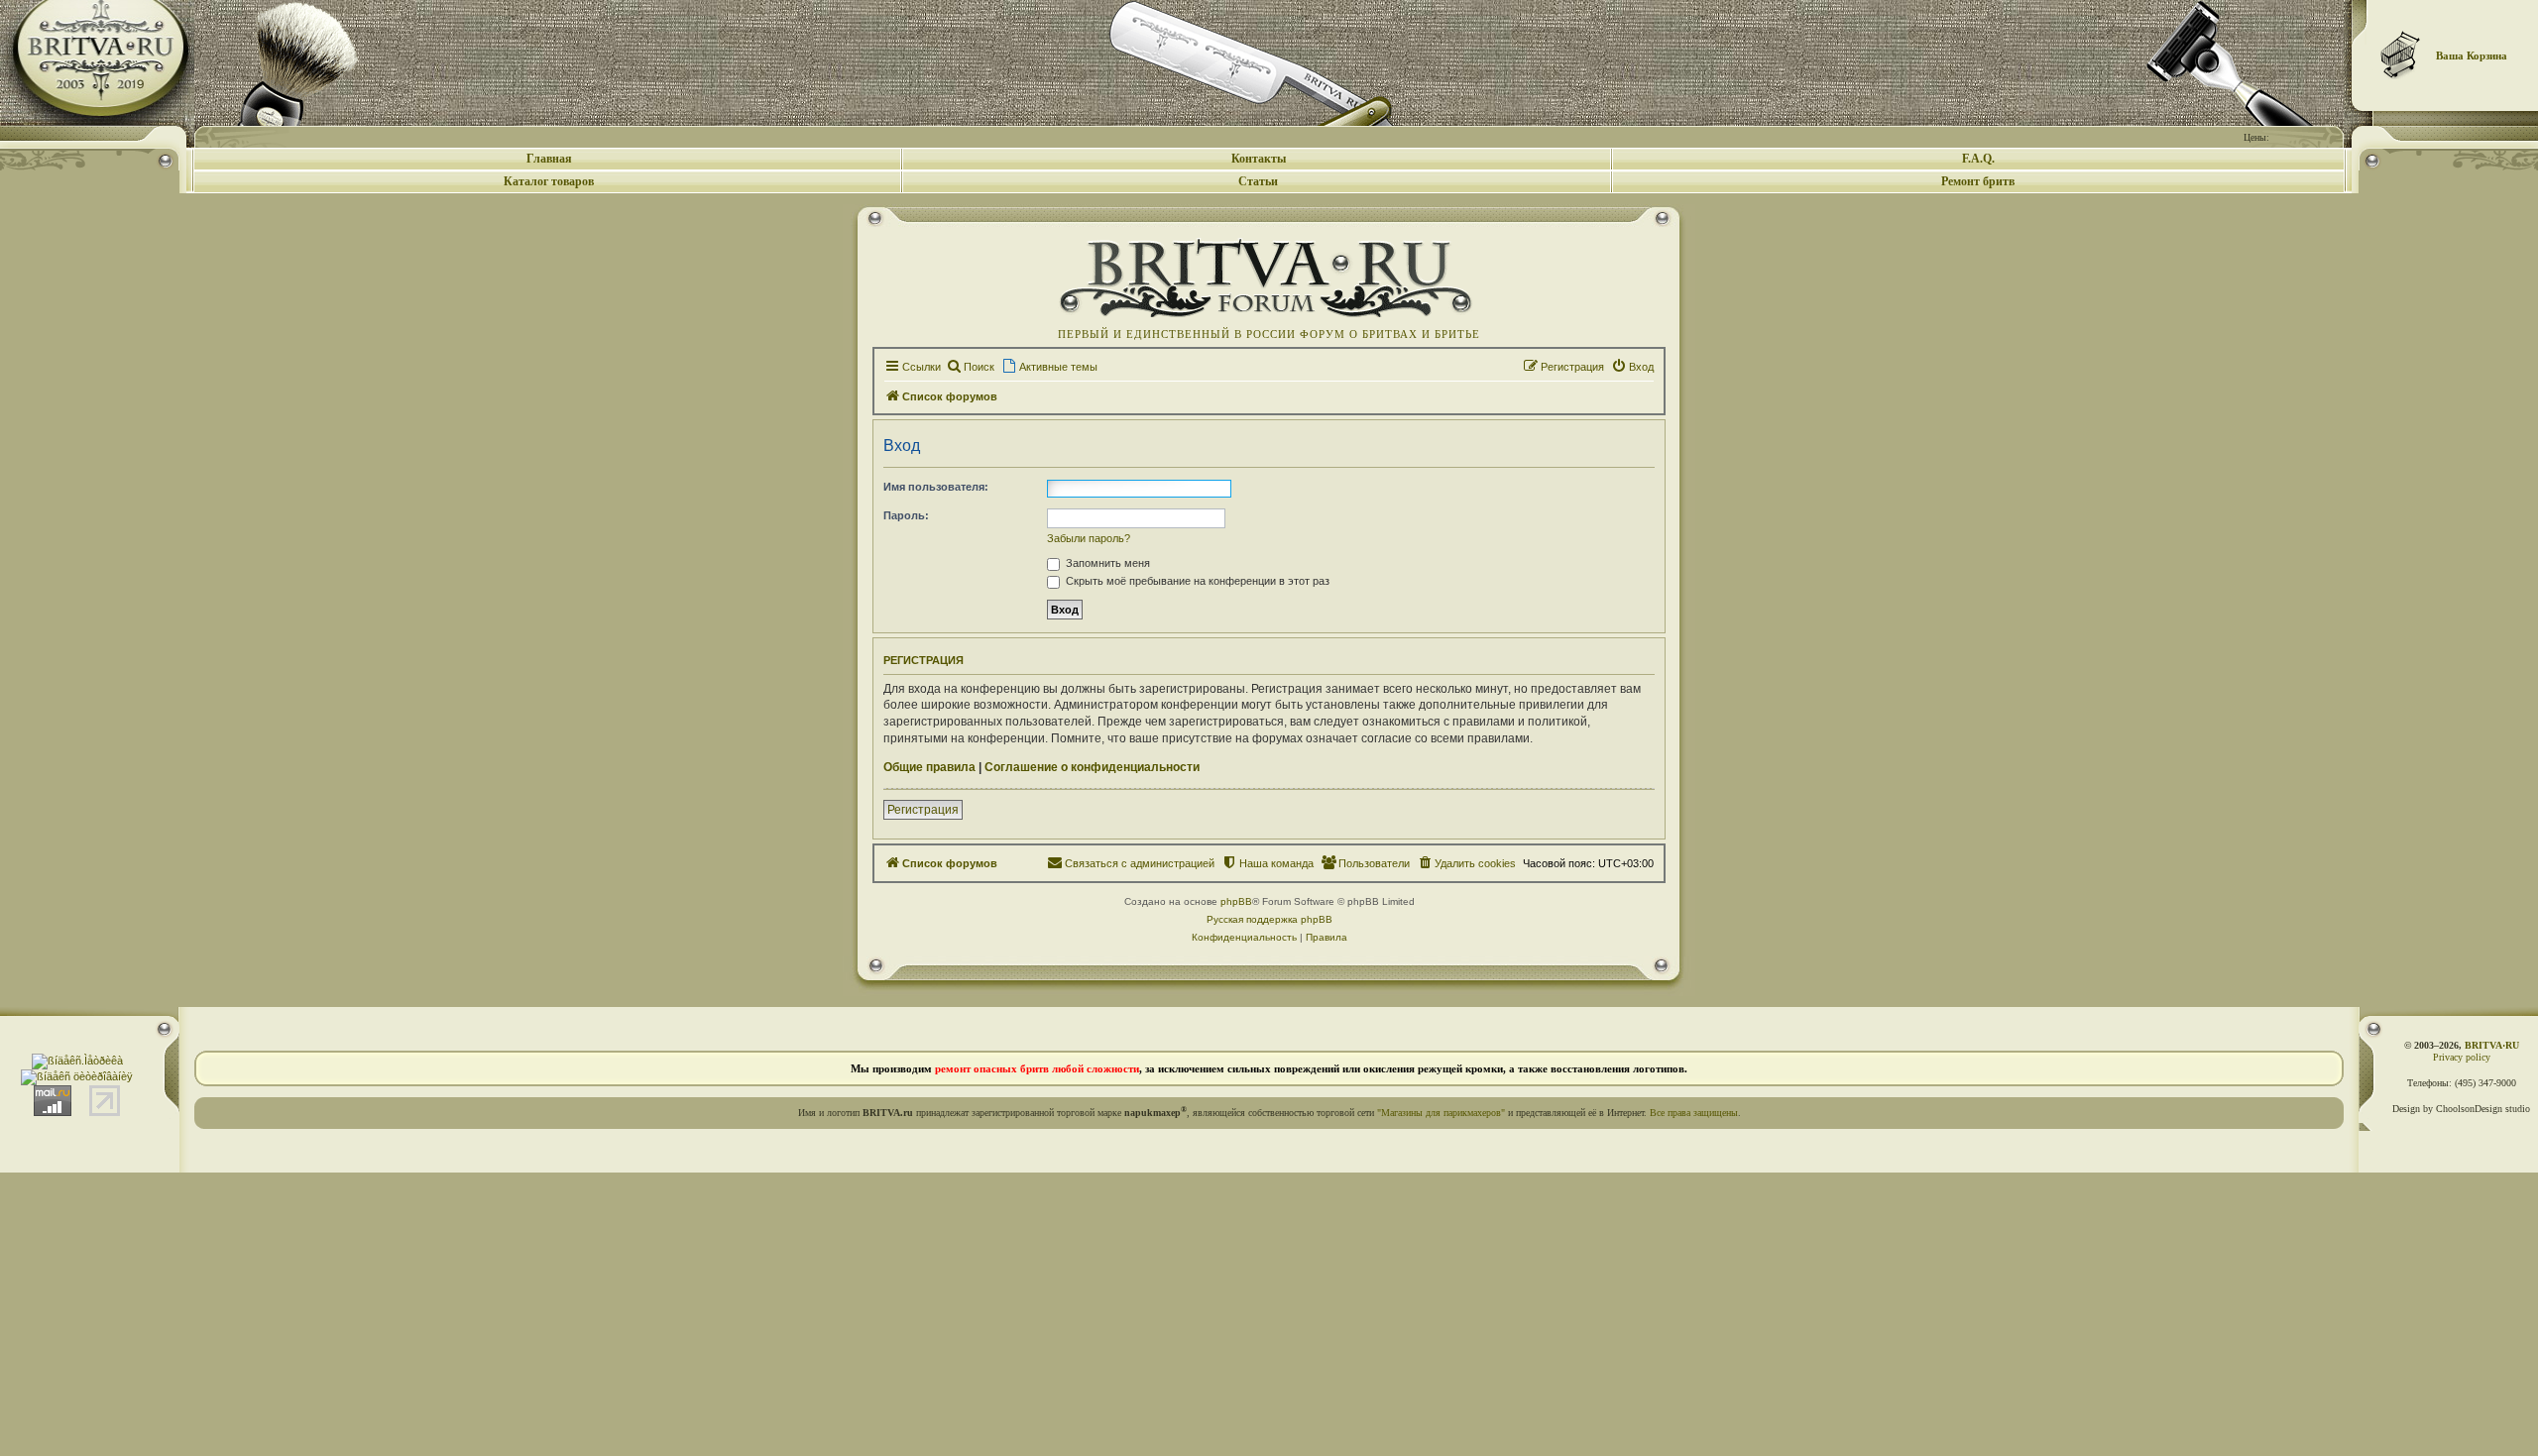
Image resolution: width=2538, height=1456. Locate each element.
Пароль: (906, 515)
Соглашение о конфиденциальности (1092, 767)
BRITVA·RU (2492, 1045)
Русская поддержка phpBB (1269, 919)
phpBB (1236, 901)
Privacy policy (2462, 1057)
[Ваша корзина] (2401, 55)
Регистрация (923, 810)
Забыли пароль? (1089, 538)
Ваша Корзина (2472, 56)
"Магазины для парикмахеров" (1441, 1113)
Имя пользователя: (936, 487)
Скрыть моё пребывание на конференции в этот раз (1196, 581)
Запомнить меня (1106, 563)
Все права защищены (1694, 1113)
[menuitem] (970, 367)
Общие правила (929, 767)
